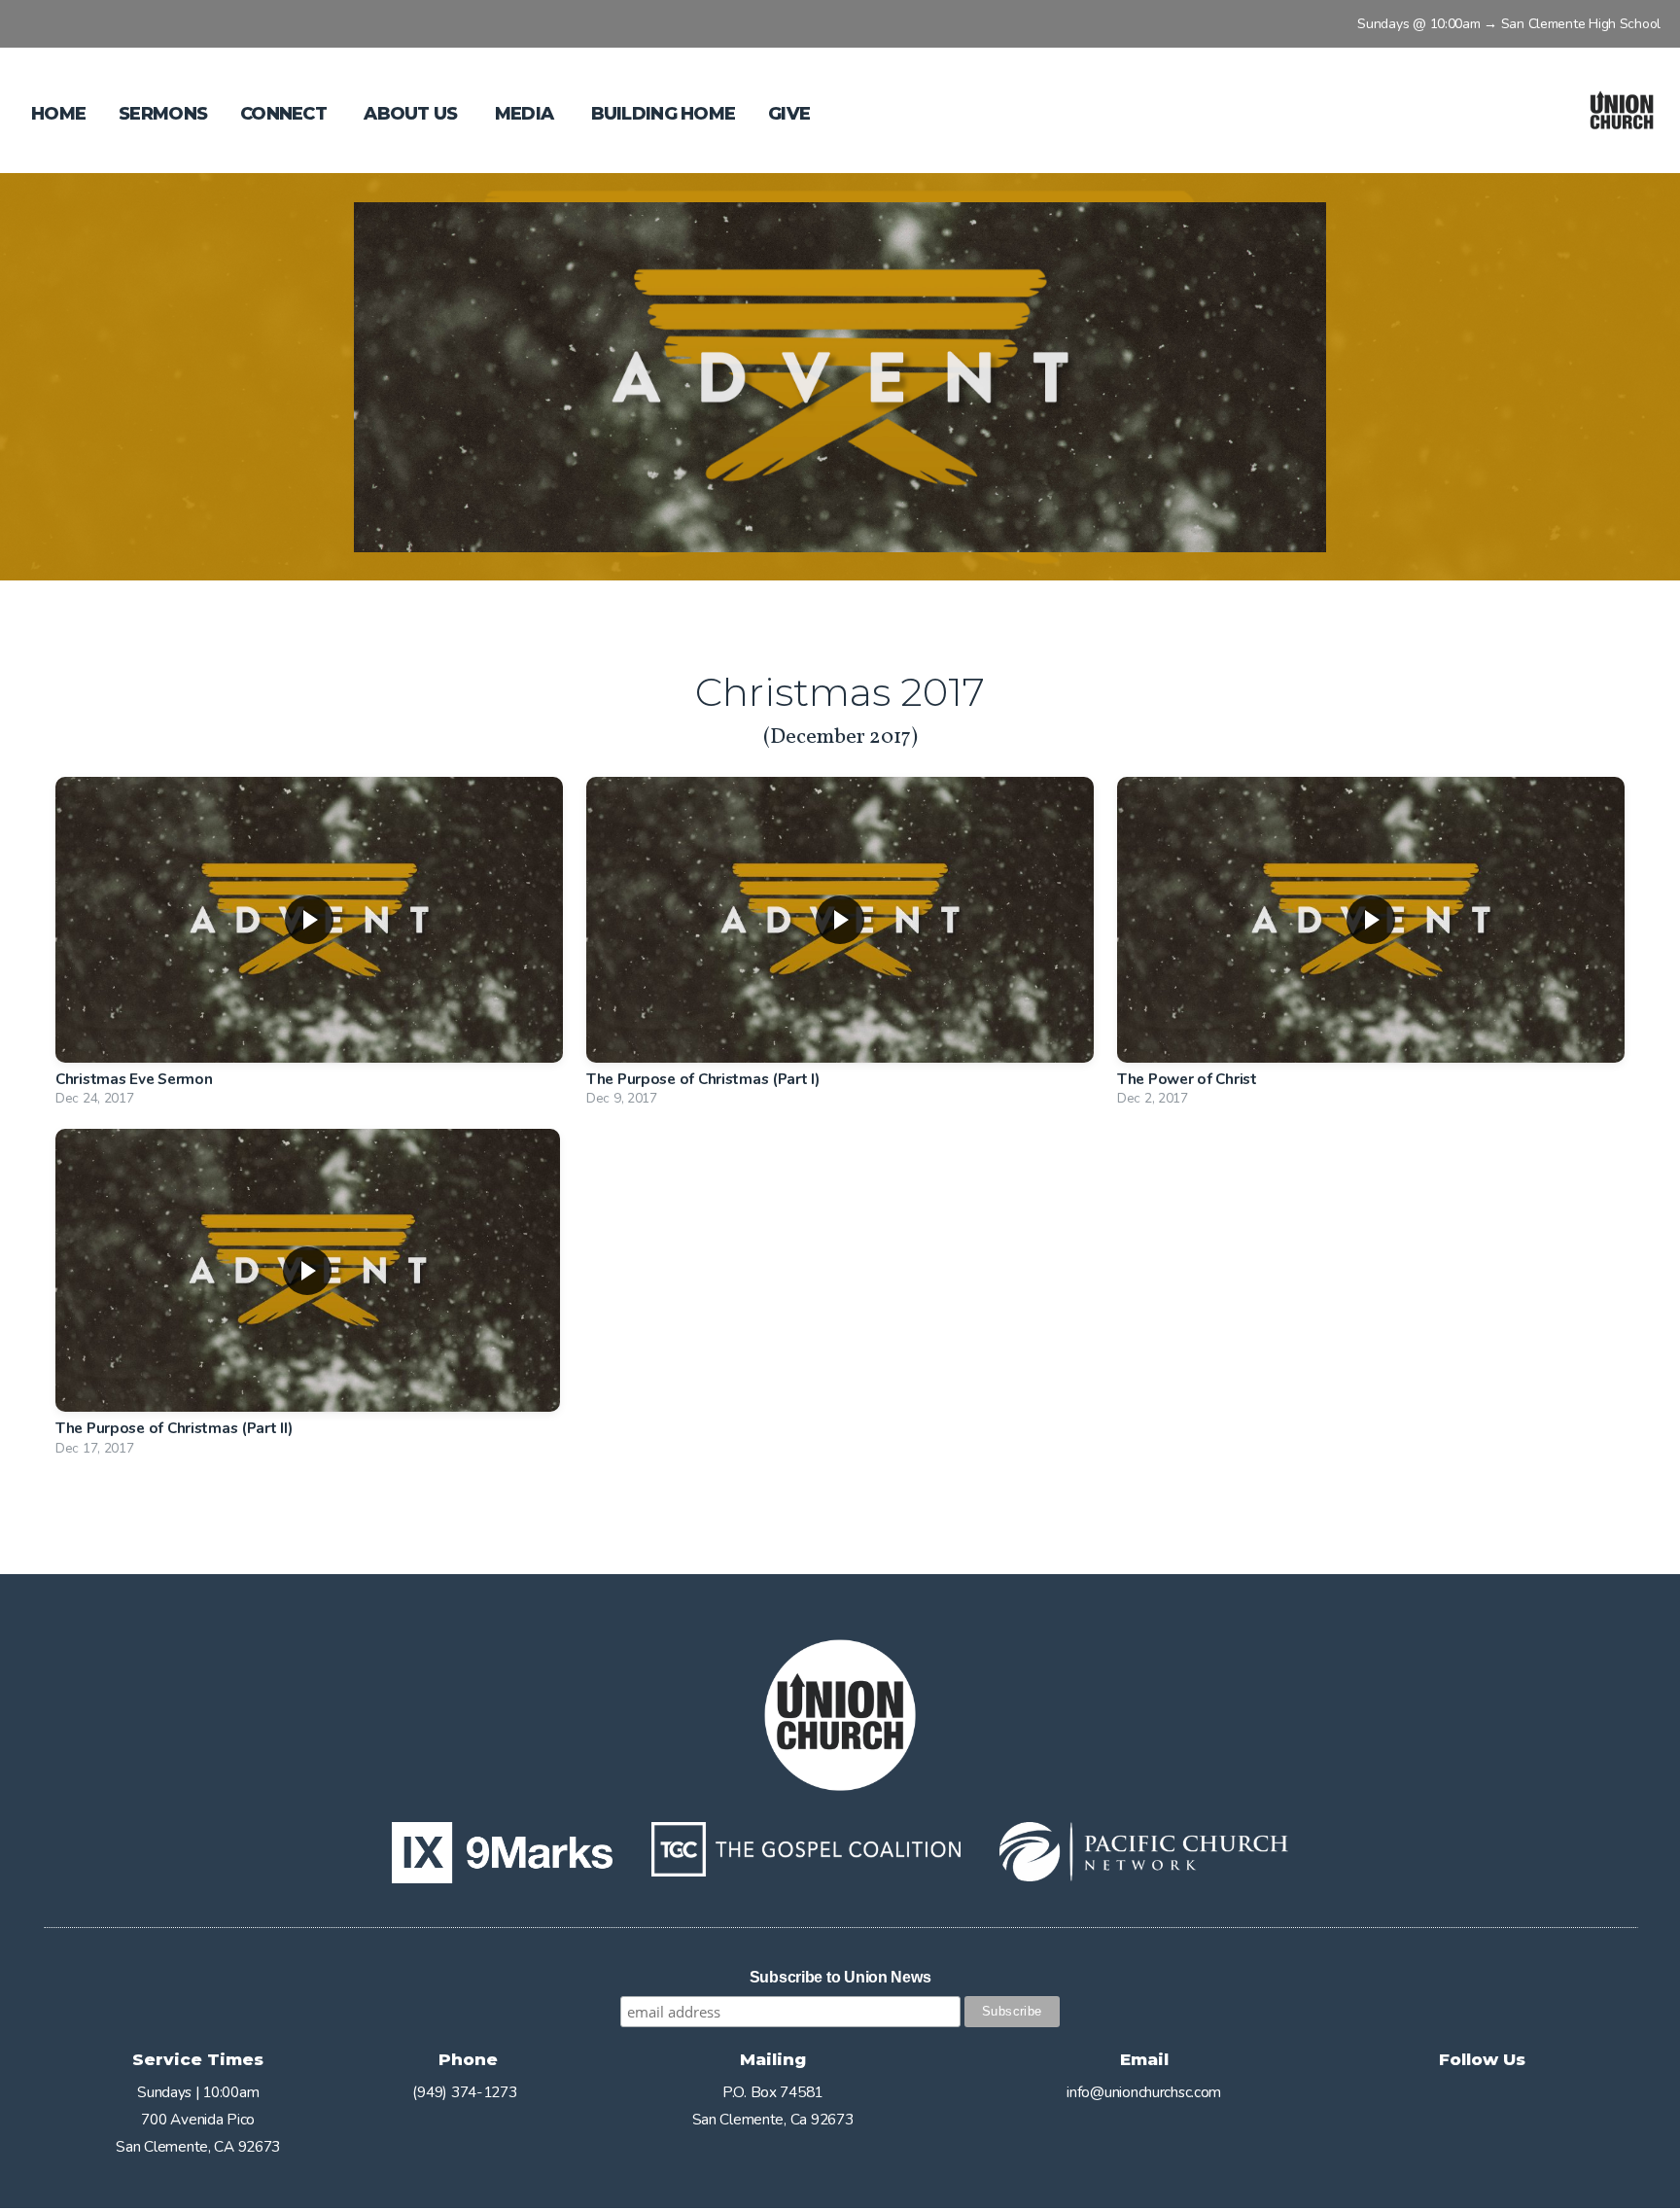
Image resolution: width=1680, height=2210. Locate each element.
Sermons (163, 114)
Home (58, 114)
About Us (413, 114)
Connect (285, 114)
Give (789, 114)
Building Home (664, 114)
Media (526, 114)
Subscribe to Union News (840, 1977)
